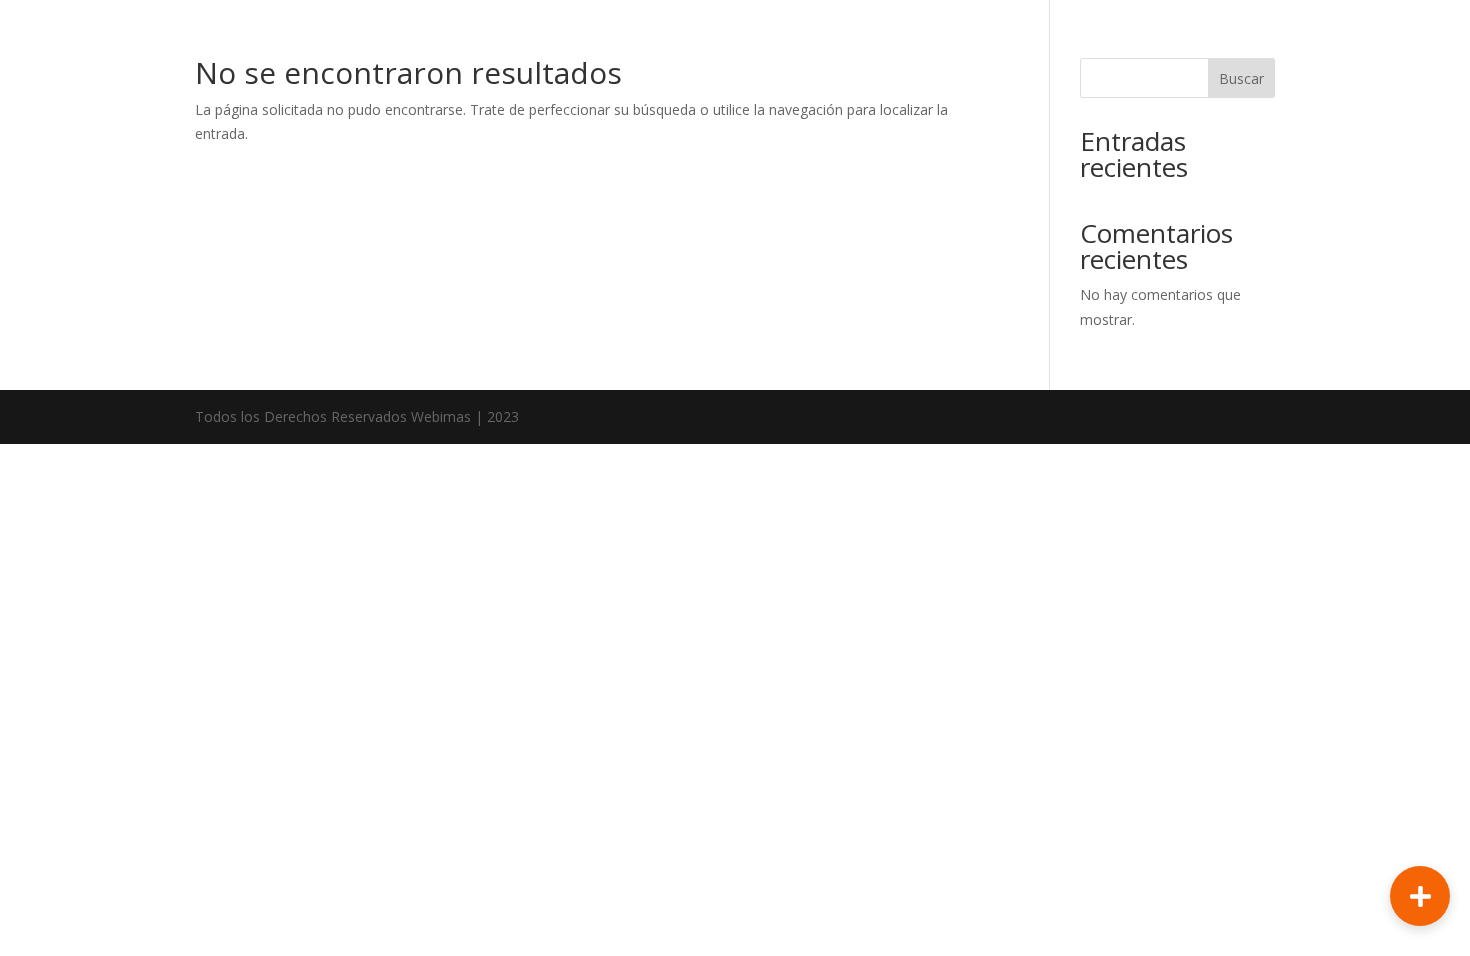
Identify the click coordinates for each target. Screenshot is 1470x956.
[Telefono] (1420, 801)
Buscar (1241, 78)
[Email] (1420, 736)
